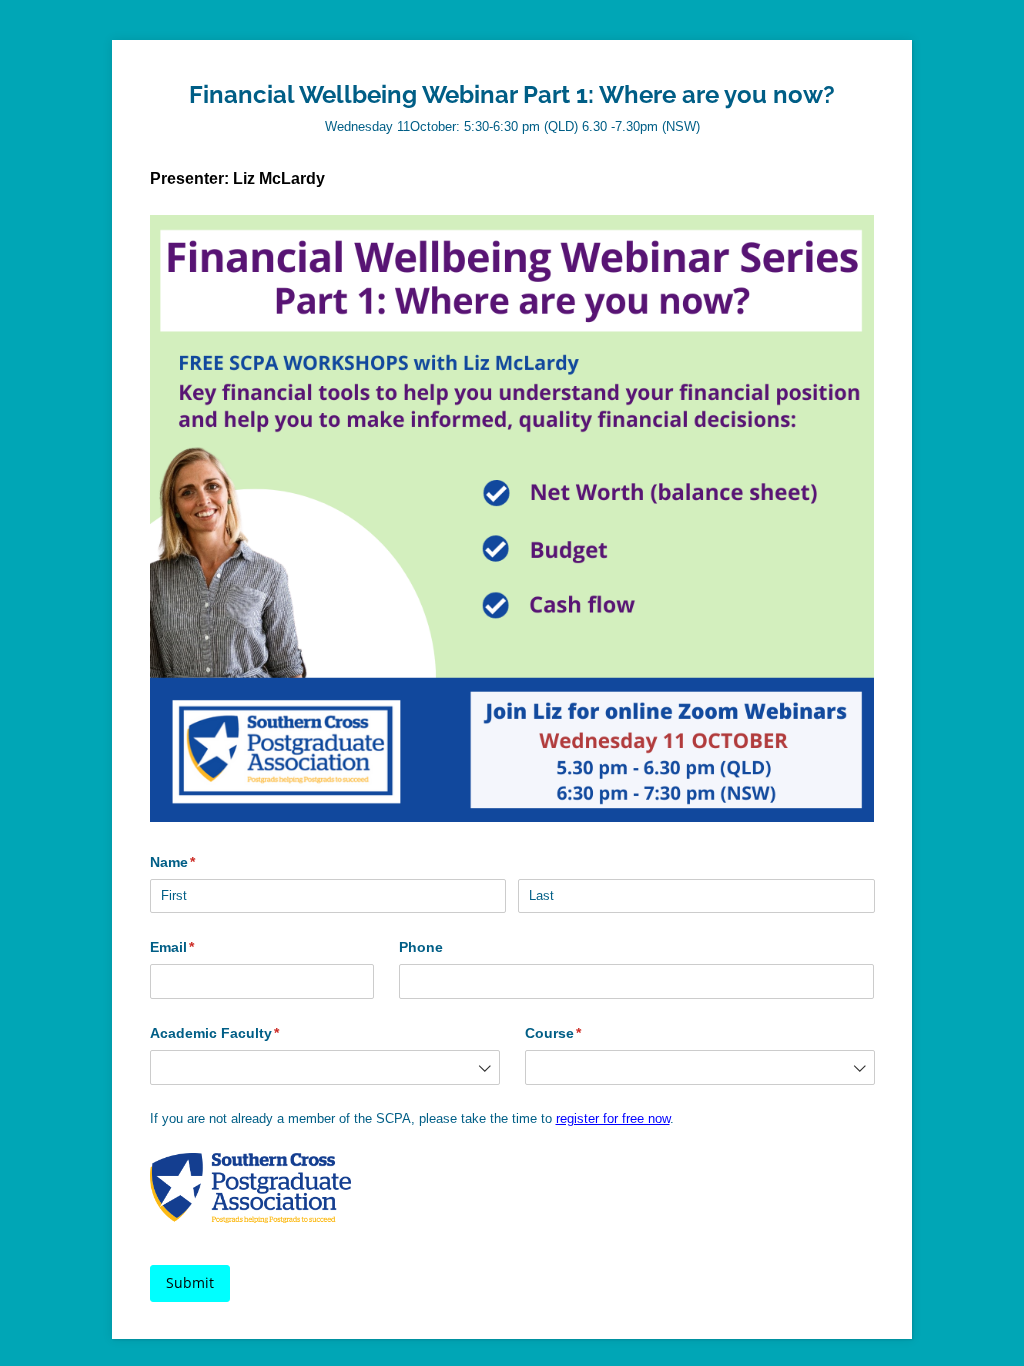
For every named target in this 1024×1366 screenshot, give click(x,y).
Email (202, 947)
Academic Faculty (244, 1033)
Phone (421, 947)
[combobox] (325, 1067)
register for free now (613, 1118)
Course (583, 1033)
